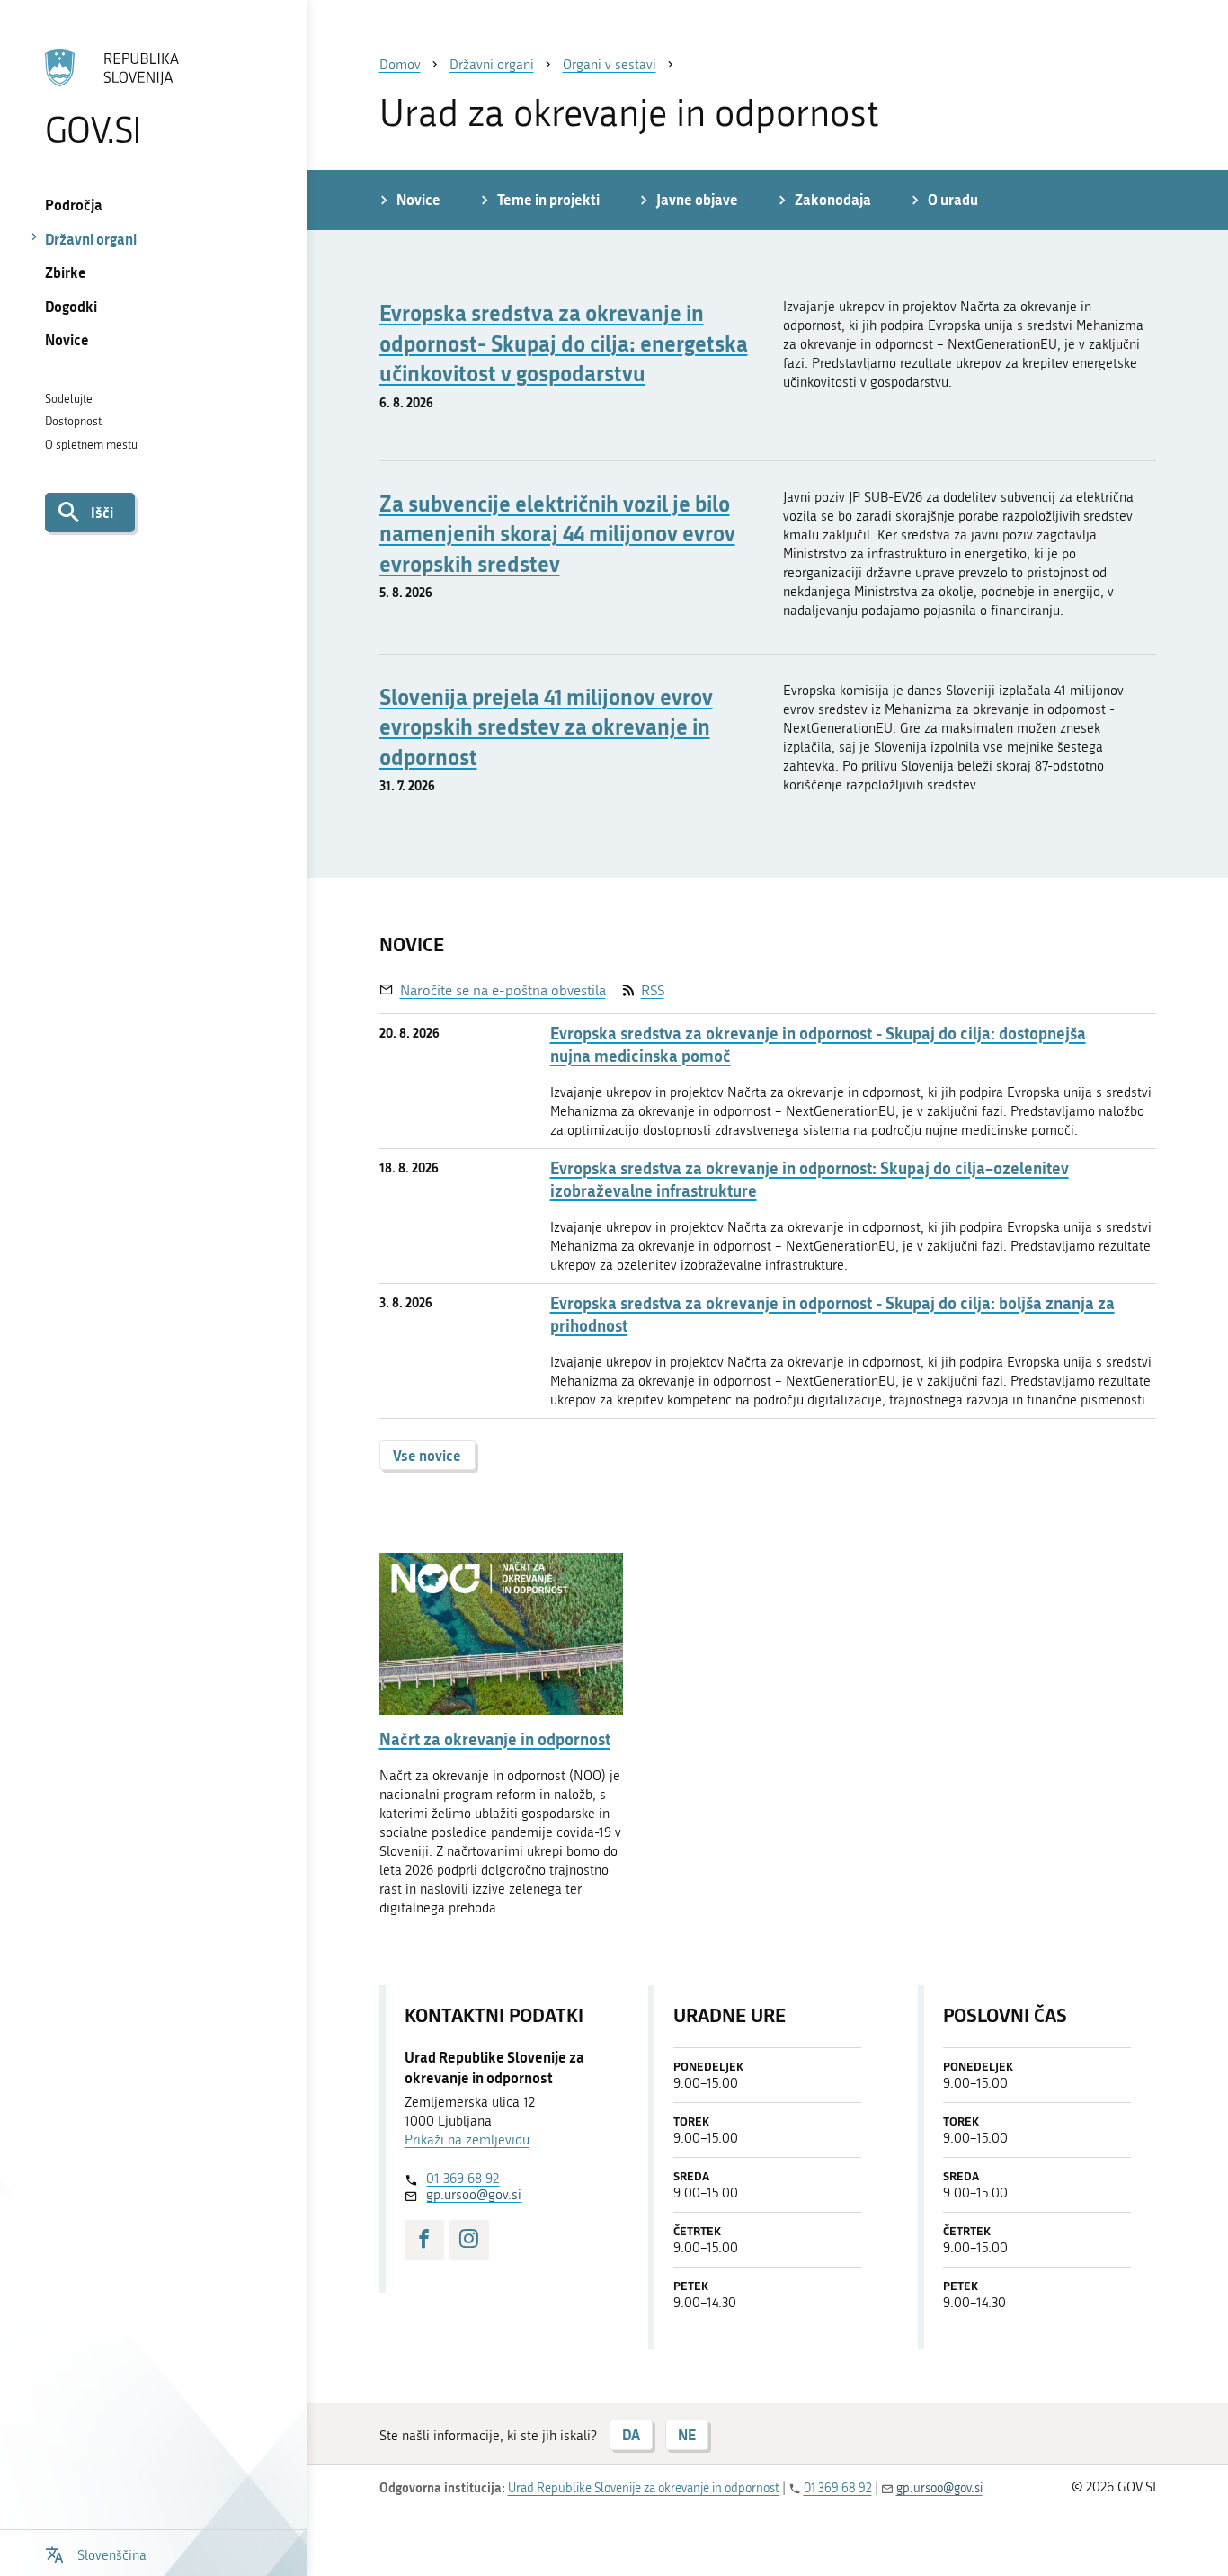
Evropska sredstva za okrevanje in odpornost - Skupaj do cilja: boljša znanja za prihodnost (832, 1315)
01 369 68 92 (463, 2179)
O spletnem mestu (91, 445)
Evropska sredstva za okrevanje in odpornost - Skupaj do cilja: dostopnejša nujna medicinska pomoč (818, 1045)
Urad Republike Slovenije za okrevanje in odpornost (644, 2488)
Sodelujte (69, 399)
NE (687, 2434)
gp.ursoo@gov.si (474, 2195)
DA (631, 2434)
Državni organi (91, 239)
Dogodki (71, 306)
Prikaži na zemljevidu (467, 2140)
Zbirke (66, 272)
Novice (67, 339)
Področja (74, 205)
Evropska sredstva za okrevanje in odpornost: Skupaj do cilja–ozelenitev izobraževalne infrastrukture (810, 1180)
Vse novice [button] (427, 1455)
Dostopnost (73, 421)
